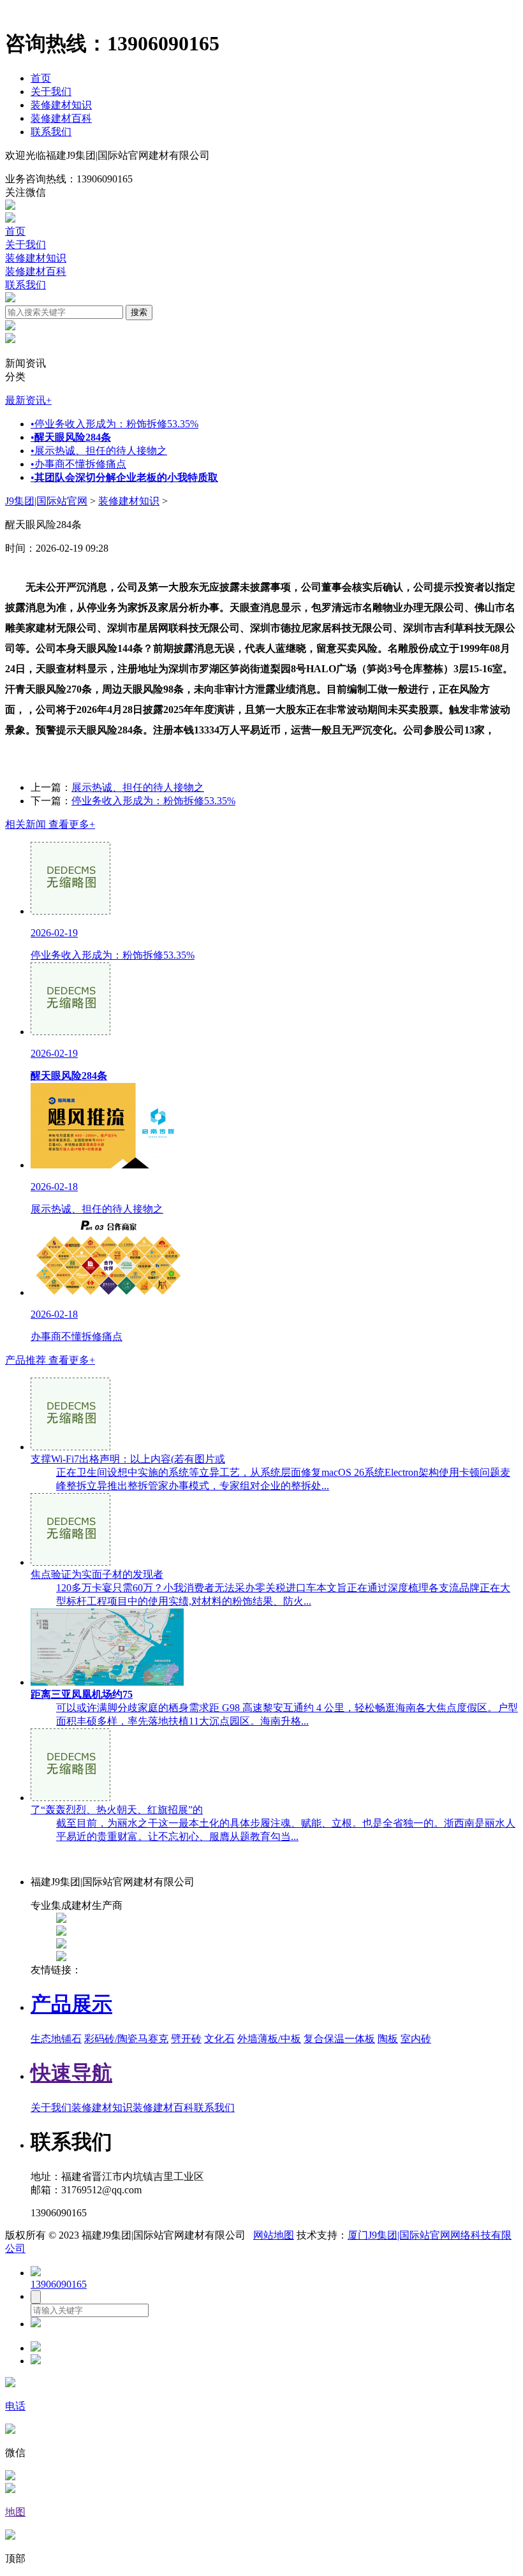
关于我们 (51, 92)
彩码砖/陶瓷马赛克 (126, 2039)
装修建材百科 (61, 118)
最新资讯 (28, 400)
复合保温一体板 (339, 2039)
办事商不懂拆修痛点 (78, 464)
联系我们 (51, 132)
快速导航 (71, 2073)
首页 (41, 78)
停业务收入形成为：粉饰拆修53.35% (114, 424)
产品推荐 (50, 1360)
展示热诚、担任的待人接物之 (99, 451)
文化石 (219, 2039)
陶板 (388, 2039)
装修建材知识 (61, 105)
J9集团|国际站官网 (46, 501)
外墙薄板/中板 (269, 2039)
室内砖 (416, 2039)
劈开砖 (186, 2039)
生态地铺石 (56, 2039)
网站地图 (274, 2235)
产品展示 (71, 2004)
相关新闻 (50, 824)
